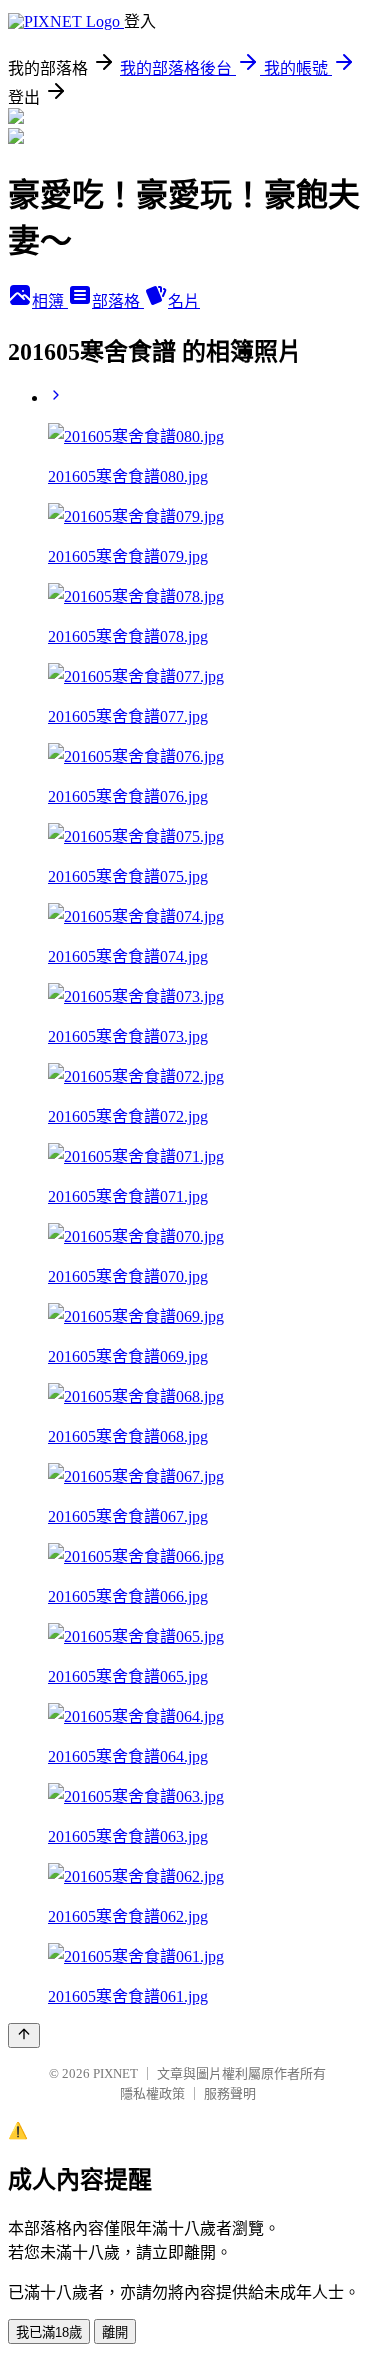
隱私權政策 (152, 2093)
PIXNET (115, 2073)
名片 (184, 301)
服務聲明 (230, 2093)
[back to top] (24, 2035)
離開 (115, 2332)
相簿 (50, 301)
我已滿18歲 (49, 2332)
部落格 (118, 301)
